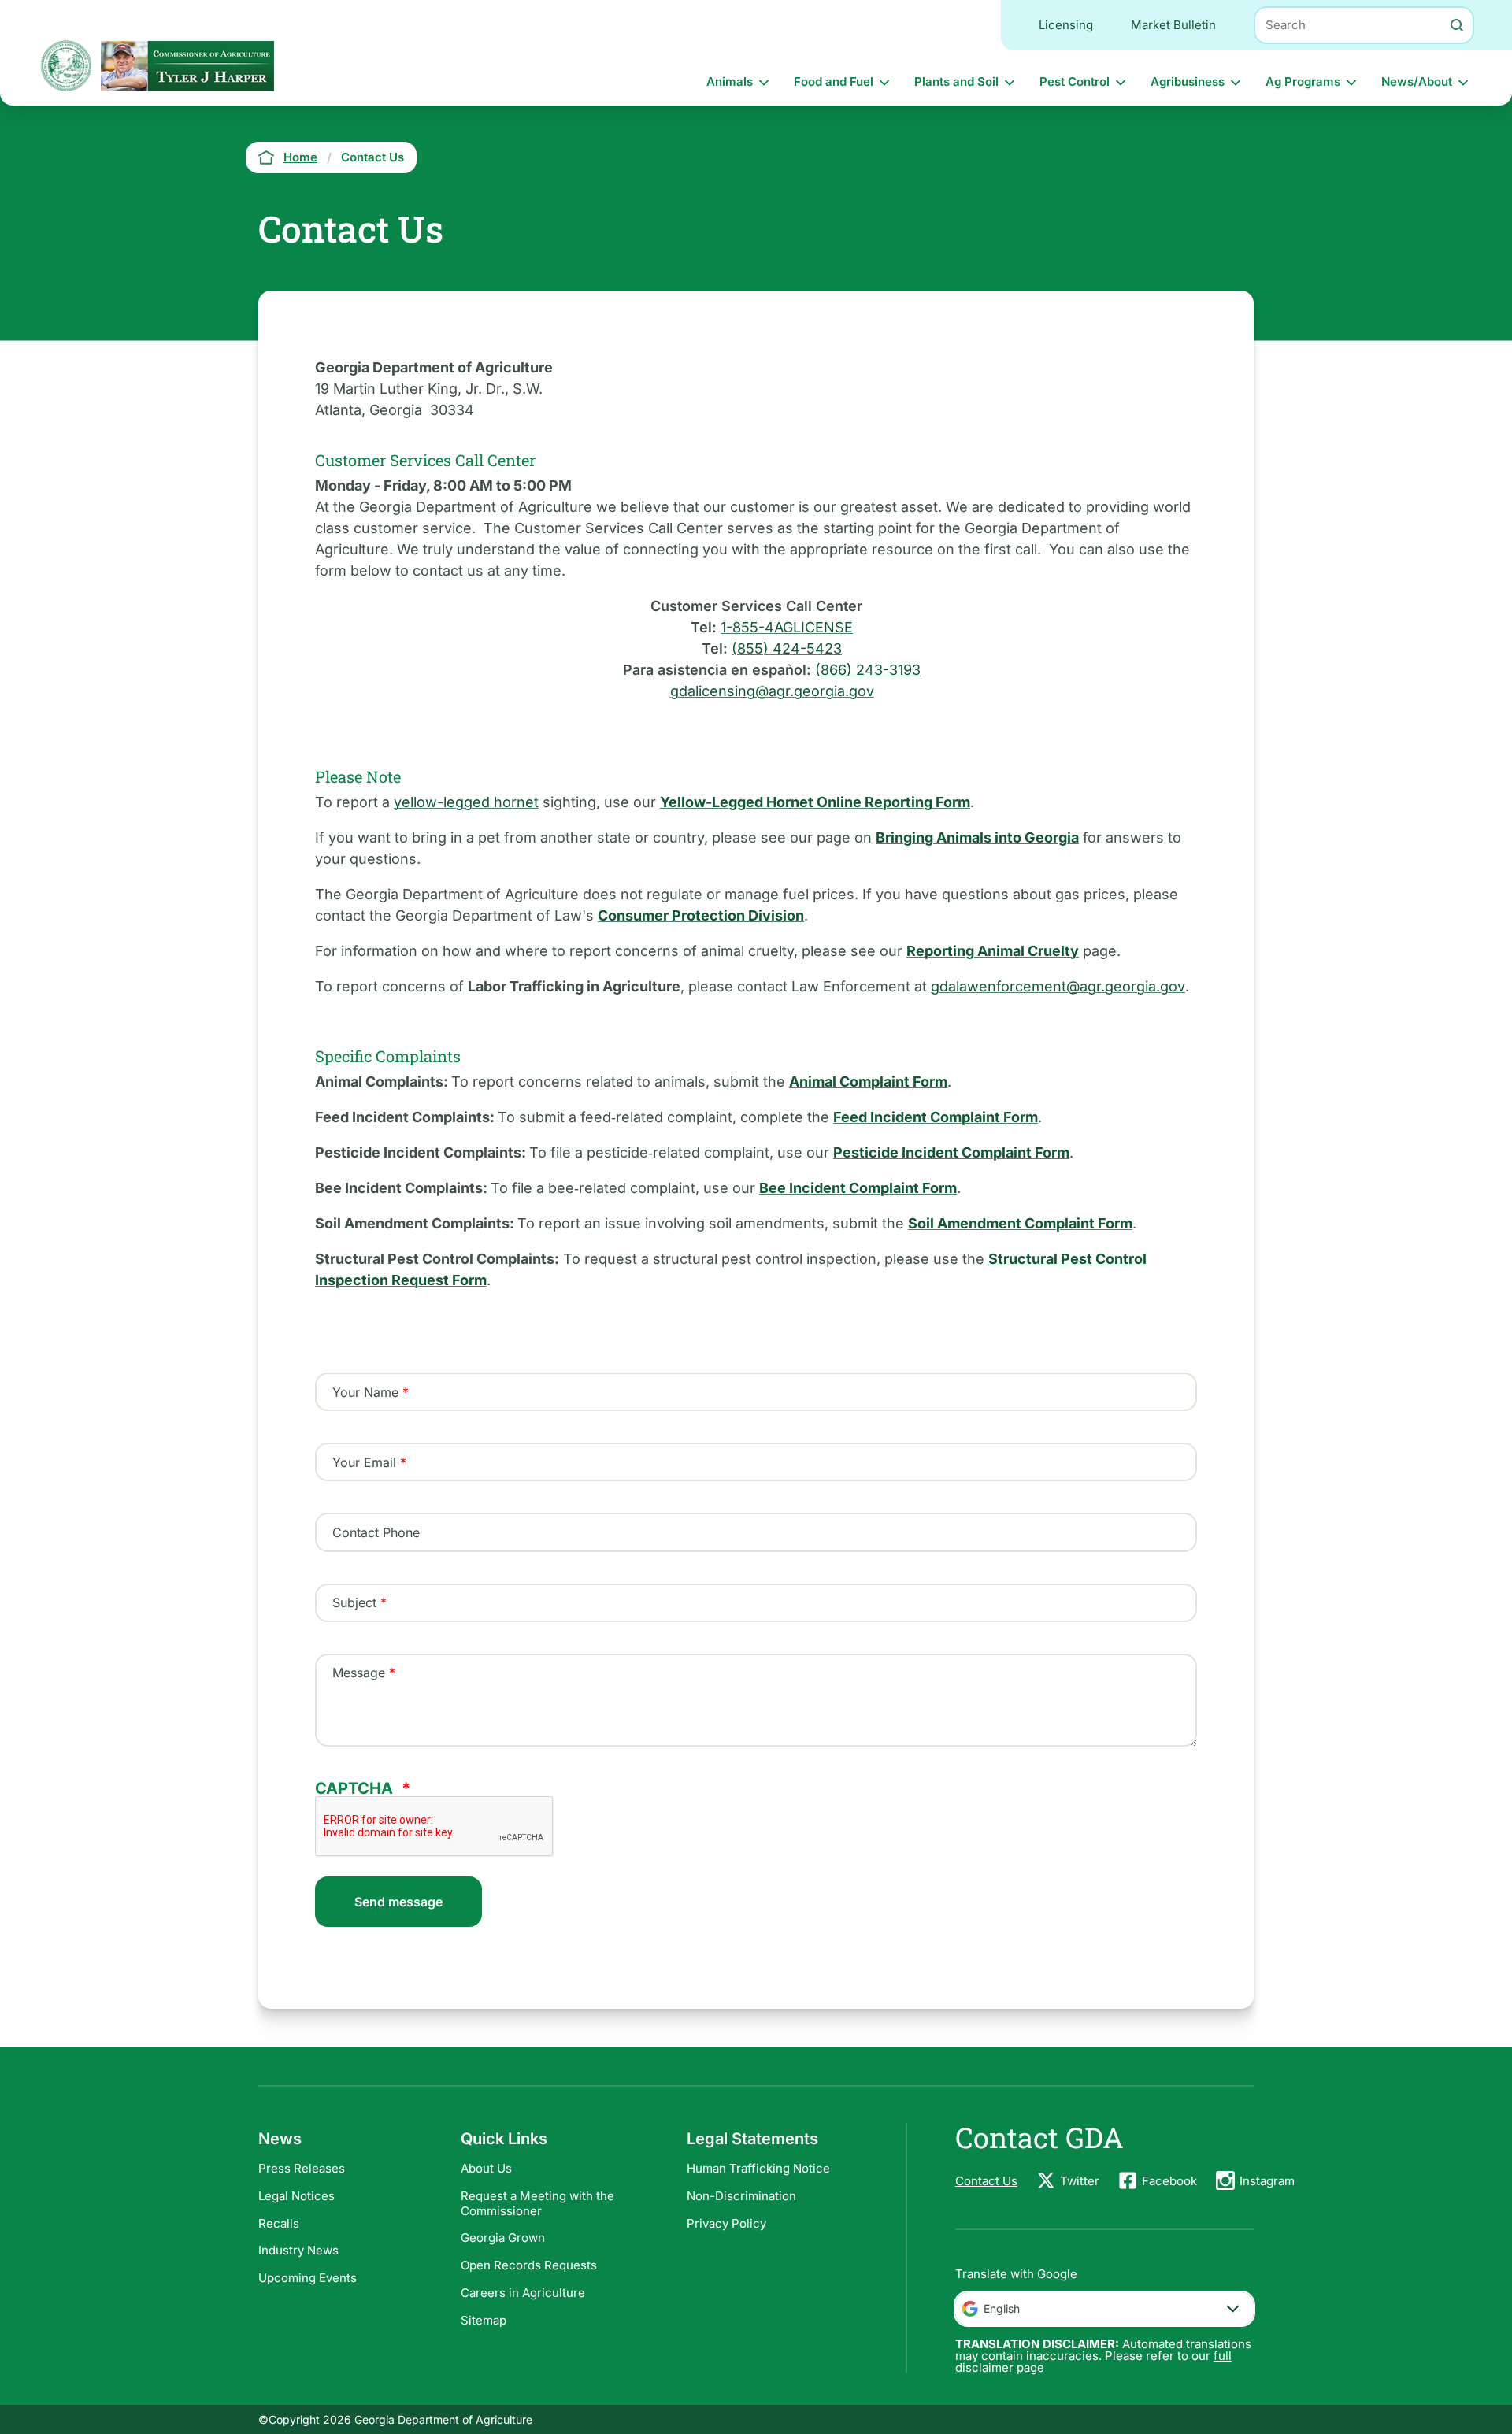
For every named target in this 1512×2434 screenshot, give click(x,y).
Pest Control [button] (1075, 82)
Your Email (364, 1462)
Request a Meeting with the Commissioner (537, 2203)
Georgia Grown (503, 2238)
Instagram (1267, 2181)
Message (359, 1673)
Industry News (298, 2250)
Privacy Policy (726, 2223)
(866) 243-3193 (868, 670)
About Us (486, 2168)
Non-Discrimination (741, 2196)
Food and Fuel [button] (834, 82)
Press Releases (302, 2168)
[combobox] (1104, 2309)
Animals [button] (730, 82)
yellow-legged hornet (466, 802)
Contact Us (986, 2181)
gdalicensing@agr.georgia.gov (772, 691)
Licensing (1066, 25)
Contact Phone (376, 1532)
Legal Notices (296, 2196)
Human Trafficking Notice (758, 2168)
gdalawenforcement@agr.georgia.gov (1058, 986)
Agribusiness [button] (1188, 82)
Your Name (365, 1392)
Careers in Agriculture (523, 2293)
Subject (354, 1602)
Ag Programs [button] (1303, 82)
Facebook (1169, 2181)
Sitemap (484, 2320)
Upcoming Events (308, 2278)
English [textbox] (1002, 2308)
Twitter (1080, 2181)
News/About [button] (1417, 82)
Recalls (279, 2223)
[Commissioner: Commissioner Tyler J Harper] (187, 66)
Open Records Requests (529, 2265)
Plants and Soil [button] (956, 82)
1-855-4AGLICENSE (787, 627)
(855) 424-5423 (787, 648)
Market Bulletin (1173, 25)
